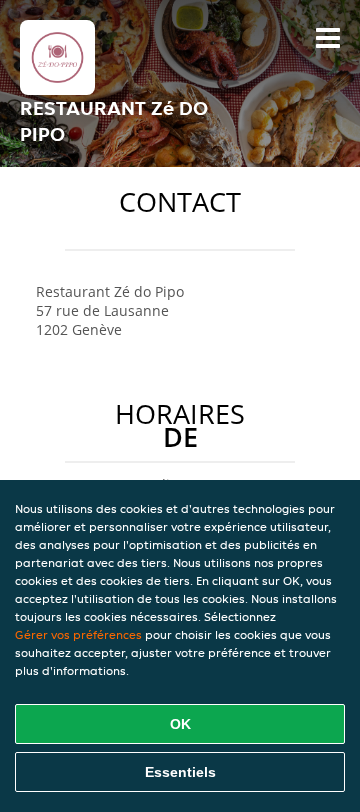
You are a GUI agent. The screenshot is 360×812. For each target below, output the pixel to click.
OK (180, 724)
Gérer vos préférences (78, 634)
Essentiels (180, 772)
